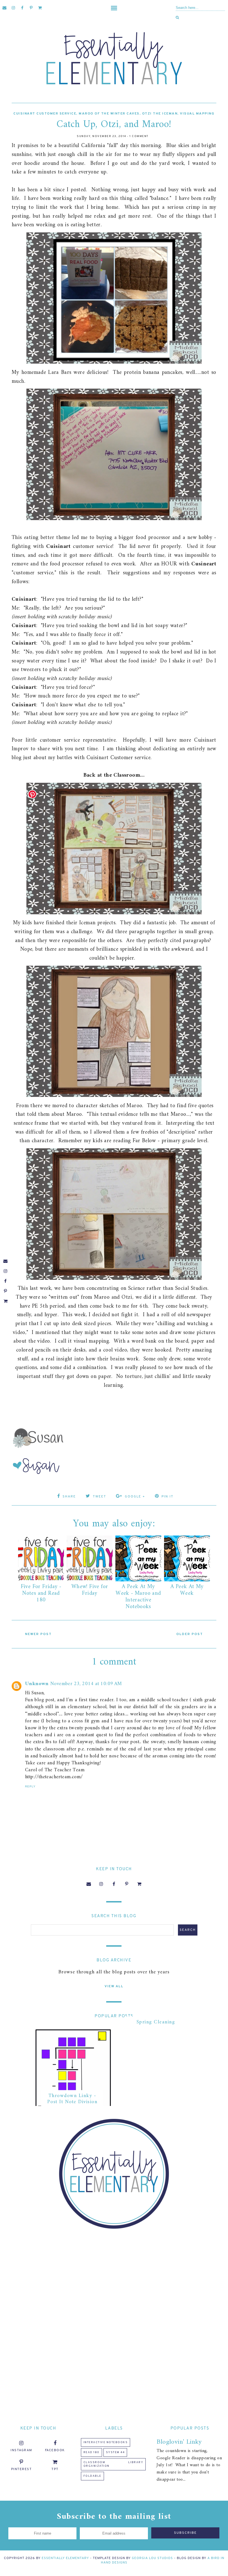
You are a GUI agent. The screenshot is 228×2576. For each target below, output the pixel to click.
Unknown (37, 1684)
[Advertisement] (114, 2277)
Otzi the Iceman (160, 114)
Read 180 (91, 2452)
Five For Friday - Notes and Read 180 (41, 1593)
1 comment (139, 136)
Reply (30, 1786)
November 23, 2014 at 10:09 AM (86, 1684)
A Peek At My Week (187, 1590)
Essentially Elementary (65, 2558)
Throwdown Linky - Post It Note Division (72, 2099)
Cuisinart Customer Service (45, 114)
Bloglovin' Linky (179, 2442)
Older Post (190, 1634)
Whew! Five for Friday (90, 1590)
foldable (92, 2476)
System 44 (115, 2452)
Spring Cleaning (156, 2022)
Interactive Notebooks (106, 2442)
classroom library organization (113, 2464)
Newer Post (38, 1634)
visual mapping (197, 114)
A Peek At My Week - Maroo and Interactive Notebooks (138, 1597)
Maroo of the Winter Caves (109, 114)
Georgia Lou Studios (152, 2558)
